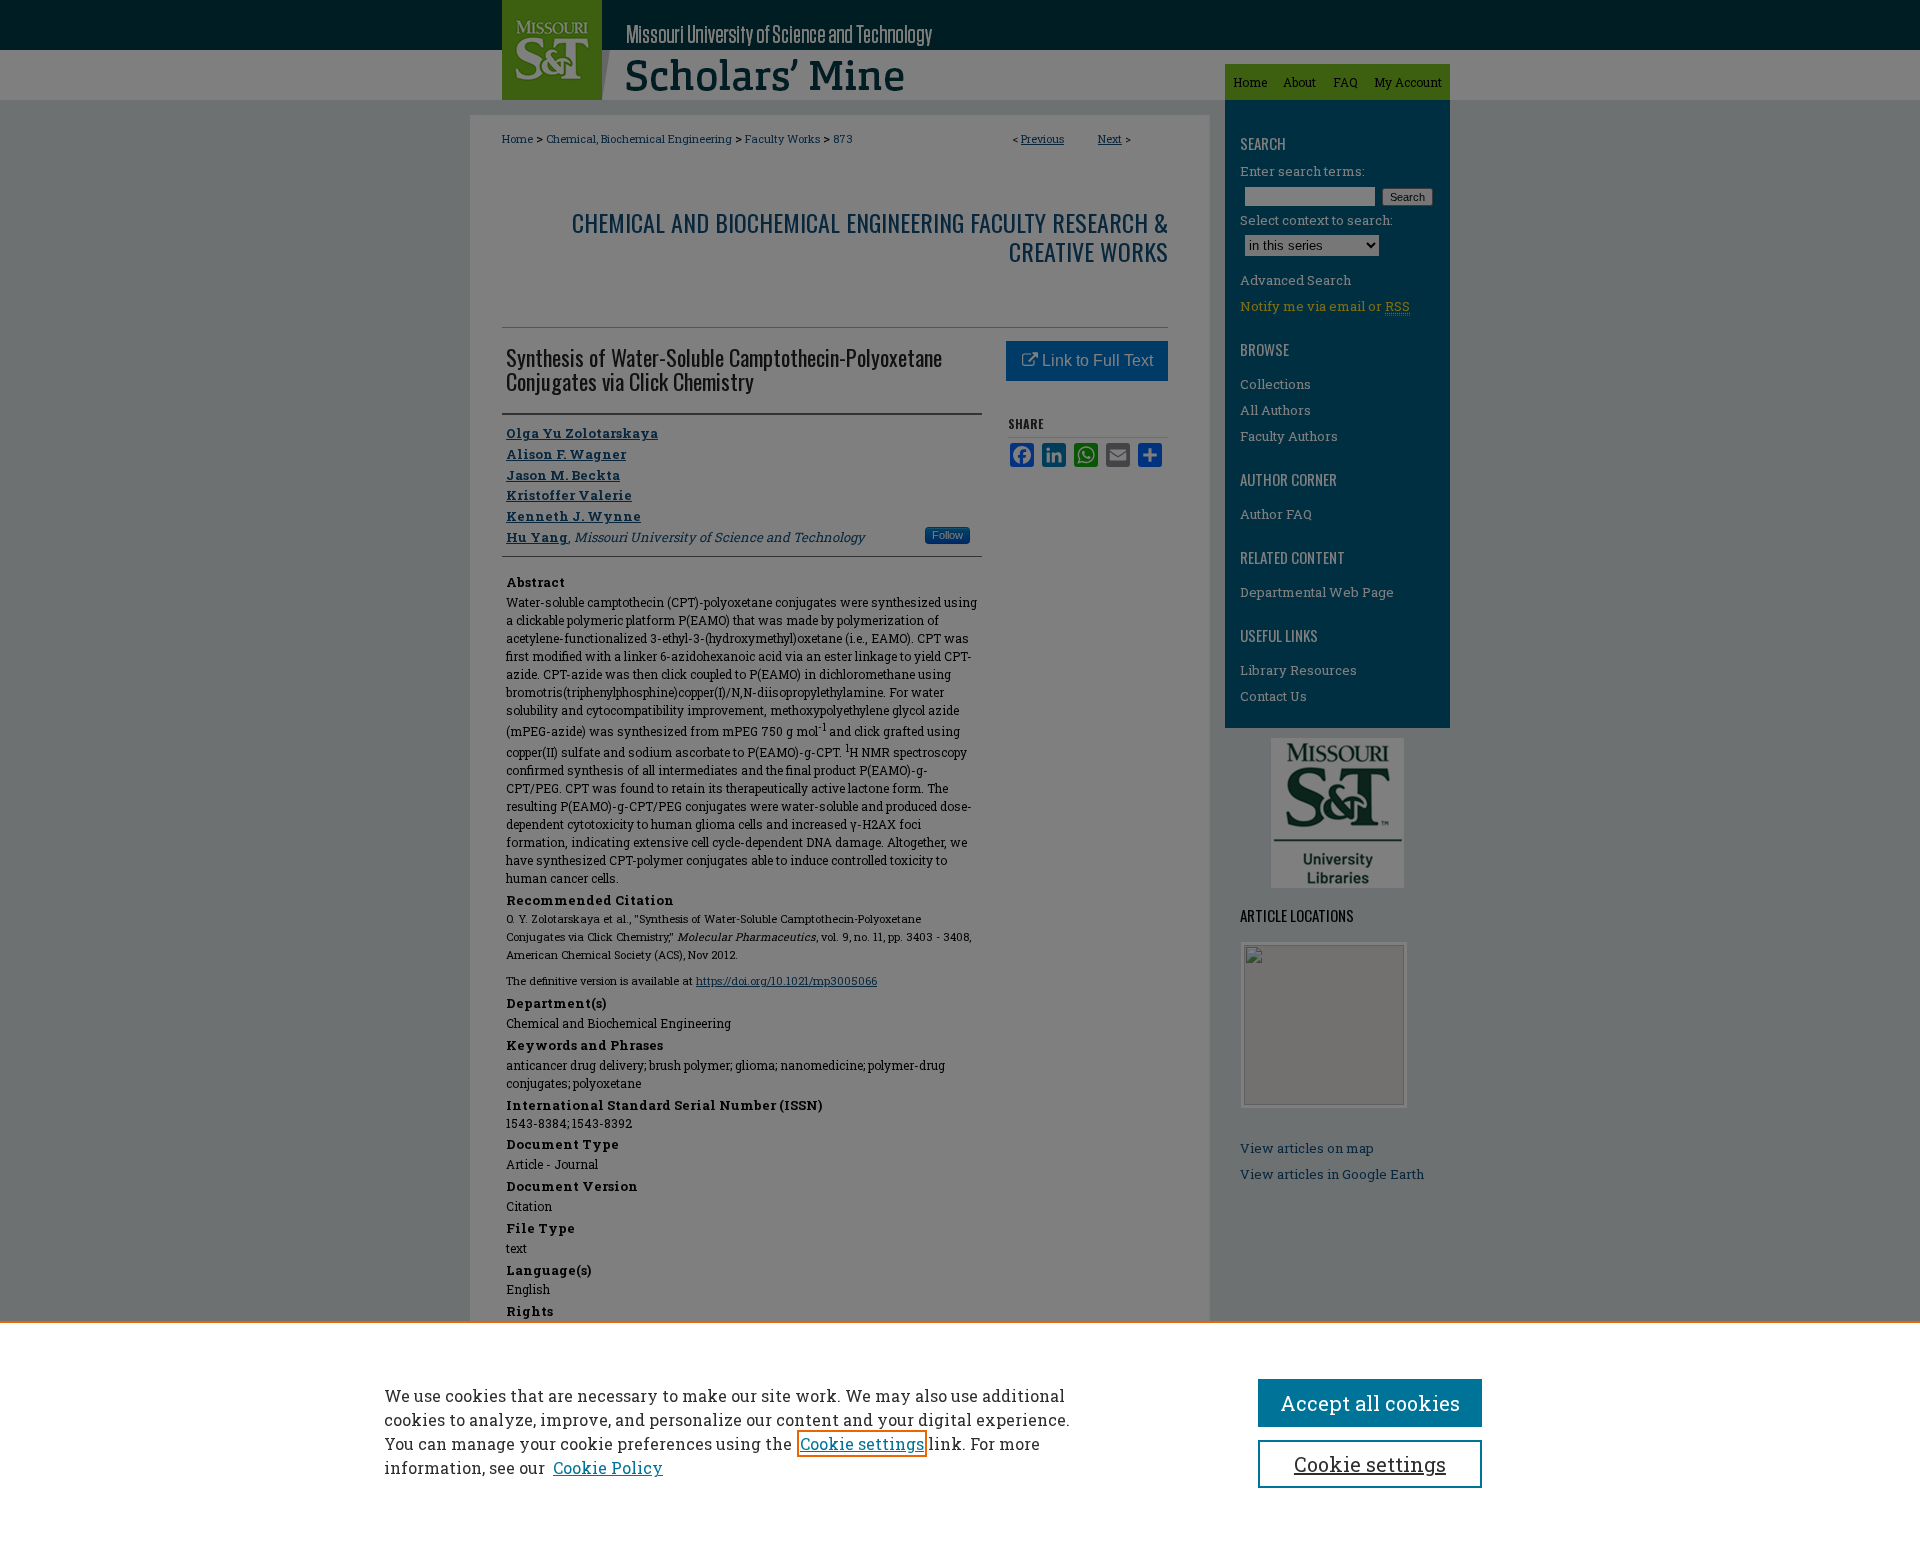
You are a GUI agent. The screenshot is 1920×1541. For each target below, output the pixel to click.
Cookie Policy (608, 1467)
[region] (960, 1431)
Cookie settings (862, 1443)
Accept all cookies (1370, 1403)
